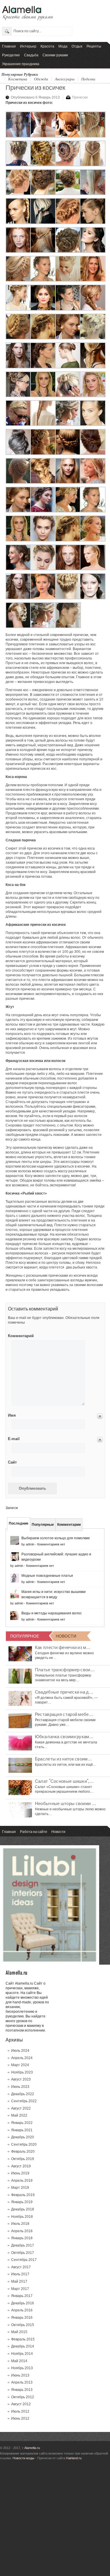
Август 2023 (21, 2079)
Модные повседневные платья (47, 1576)
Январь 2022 (22, 2123)
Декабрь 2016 (23, 2303)
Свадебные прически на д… (64, 1692)
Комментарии (69, 1525)
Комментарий (17, 1336)
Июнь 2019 (20, 2173)
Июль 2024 (20, 2051)
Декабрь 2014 (23, 2346)
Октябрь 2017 (23, 2253)
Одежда (41, 79)
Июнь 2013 (20, 2375)
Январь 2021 (22, 2130)
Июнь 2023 (20, 2087)
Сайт (12, 1462)
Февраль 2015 (23, 2339)
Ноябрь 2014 (22, 2354)
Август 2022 (21, 2108)
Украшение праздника (21, 64)
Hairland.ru (74, 2458)
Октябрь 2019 (23, 2159)
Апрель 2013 (22, 2382)
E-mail (14, 1439)
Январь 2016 (22, 2318)
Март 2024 (20, 2065)
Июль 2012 (20, 2411)
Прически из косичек (35, 87)
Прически (80, 97)
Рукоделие (11, 55)
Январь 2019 (22, 2202)
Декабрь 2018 (23, 2209)
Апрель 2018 (22, 2231)
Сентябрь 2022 (24, 2101)
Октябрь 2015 (23, 2325)
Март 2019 (20, 2188)
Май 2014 (19, 2361)
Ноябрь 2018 (22, 2217)
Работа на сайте (34, 1831)
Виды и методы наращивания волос (52, 1613)
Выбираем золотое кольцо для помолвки (56, 1538)
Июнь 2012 (20, 2418)
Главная (9, 46)
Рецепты (94, 46)
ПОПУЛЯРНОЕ (25, 1636)
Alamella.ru (31, 2448)
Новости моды (23, 2458)
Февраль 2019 (23, 2195)
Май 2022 (19, 2115)
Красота (47, 46)
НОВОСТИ (66, 1636)
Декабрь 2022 (23, 2094)
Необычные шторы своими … (66, 1803)
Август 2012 (21, 2404)
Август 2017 (21, 2267)
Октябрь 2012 (23, 2397)
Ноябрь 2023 (22, 2072)
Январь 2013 (22, 2390)
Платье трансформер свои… (65, 1669)
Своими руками (55, 55)
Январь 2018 (22, 2238)
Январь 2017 (22, 2296)
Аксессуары (65, 79)
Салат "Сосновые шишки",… (64, 1781)
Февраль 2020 (23, 2152)
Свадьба (31, 55)
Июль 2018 (20, 2224)
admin (30, 1544)
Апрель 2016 (22, 2310)
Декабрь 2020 (23, 2137)
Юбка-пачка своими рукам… (64, 1736)
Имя (12, 1415)
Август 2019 (21, 2166)
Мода (63, 46)
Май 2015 (19, 2332)
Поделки (88, 79)
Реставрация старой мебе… (64, 1714)
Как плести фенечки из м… (63, 1647)
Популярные (43, 1525)
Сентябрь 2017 (24, 2260)
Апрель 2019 (22, 2181)
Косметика (18, 79)
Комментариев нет (51, 1544)
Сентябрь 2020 (24, 2144)
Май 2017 (19, 2281)
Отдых (77, 46)
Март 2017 (20, 2289)
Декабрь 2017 (23, 2245)
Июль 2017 (20, 2274)
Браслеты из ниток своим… (64, 1758)
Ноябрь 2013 (22, 2368)
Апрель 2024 (22, 2058)
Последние (19, 1523)
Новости (58, 1831)
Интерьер (28, 46)
